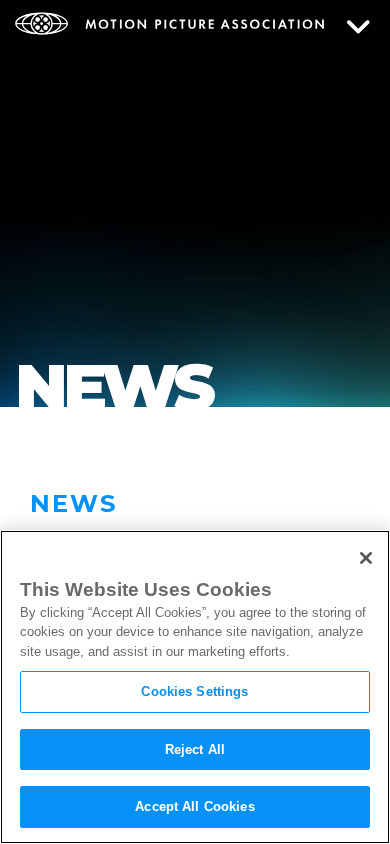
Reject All (195, 749)
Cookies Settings (194, 691)
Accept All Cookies (194, 806)
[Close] (366, 558)
